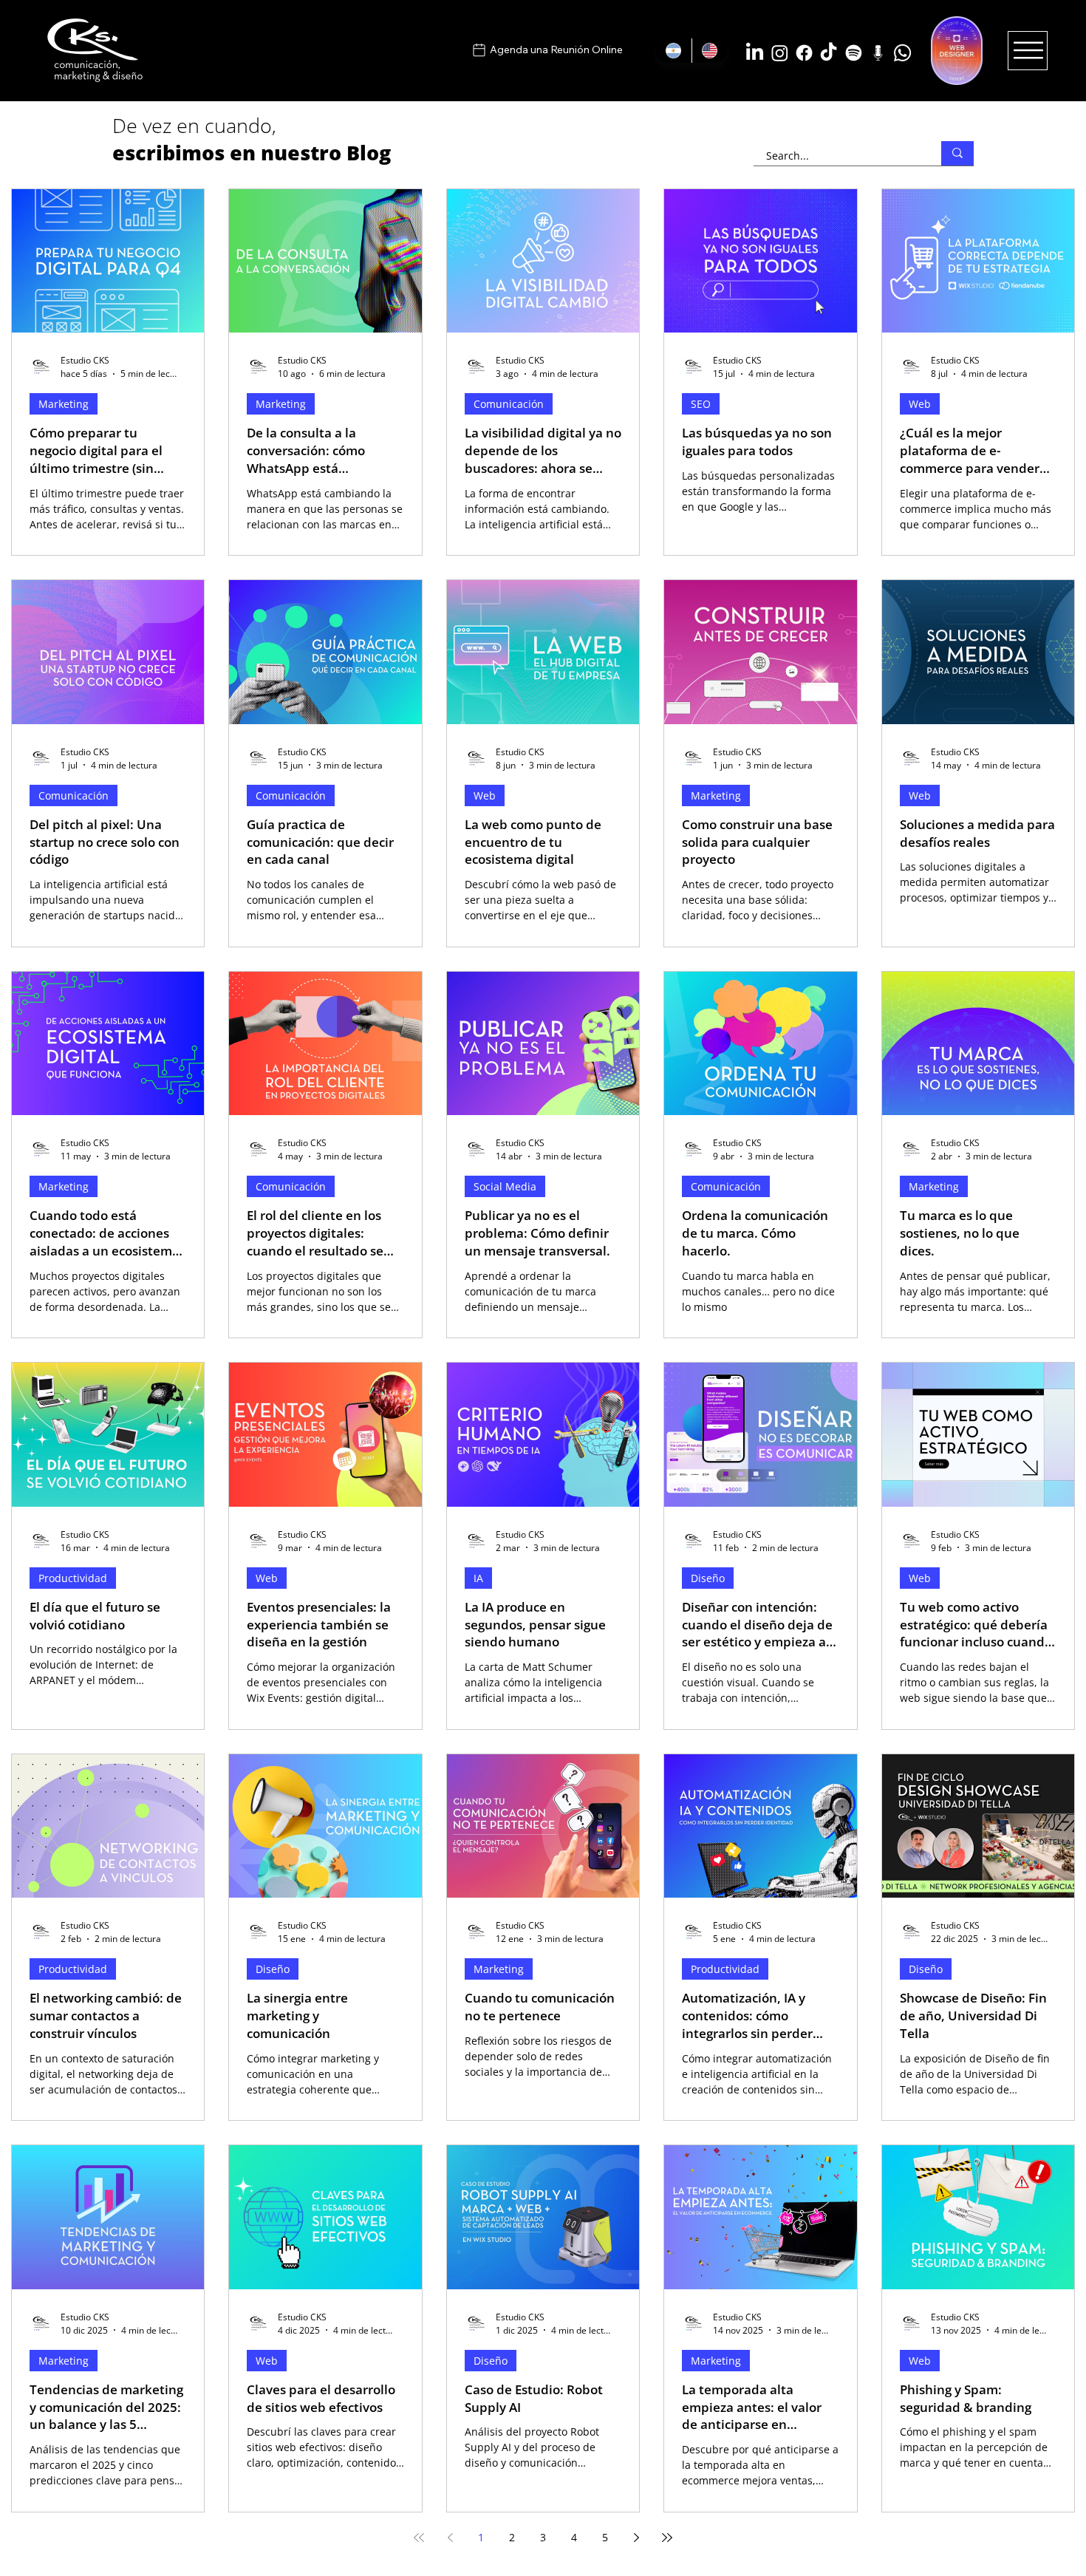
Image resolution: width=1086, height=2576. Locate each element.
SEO (701, 404)
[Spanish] (674, 51)
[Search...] (957, 153)
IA (478, 1578)
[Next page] (636, 2538)
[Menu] (1028, 50)
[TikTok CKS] (829, 53)
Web (920, 404)
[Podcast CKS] (878, 53)
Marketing (64, 404)
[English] (710, 51)
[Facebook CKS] (804, 53)
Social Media (505, 1186)
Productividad (73, 1578)
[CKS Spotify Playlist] (854, 53)
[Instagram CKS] (780, 53)
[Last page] (667, 2538)
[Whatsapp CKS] (902, 53)
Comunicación (509, 404)
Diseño (708, 1578)
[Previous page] (450, 2538)
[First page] (419, 2538)
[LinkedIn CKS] (755, 53)
